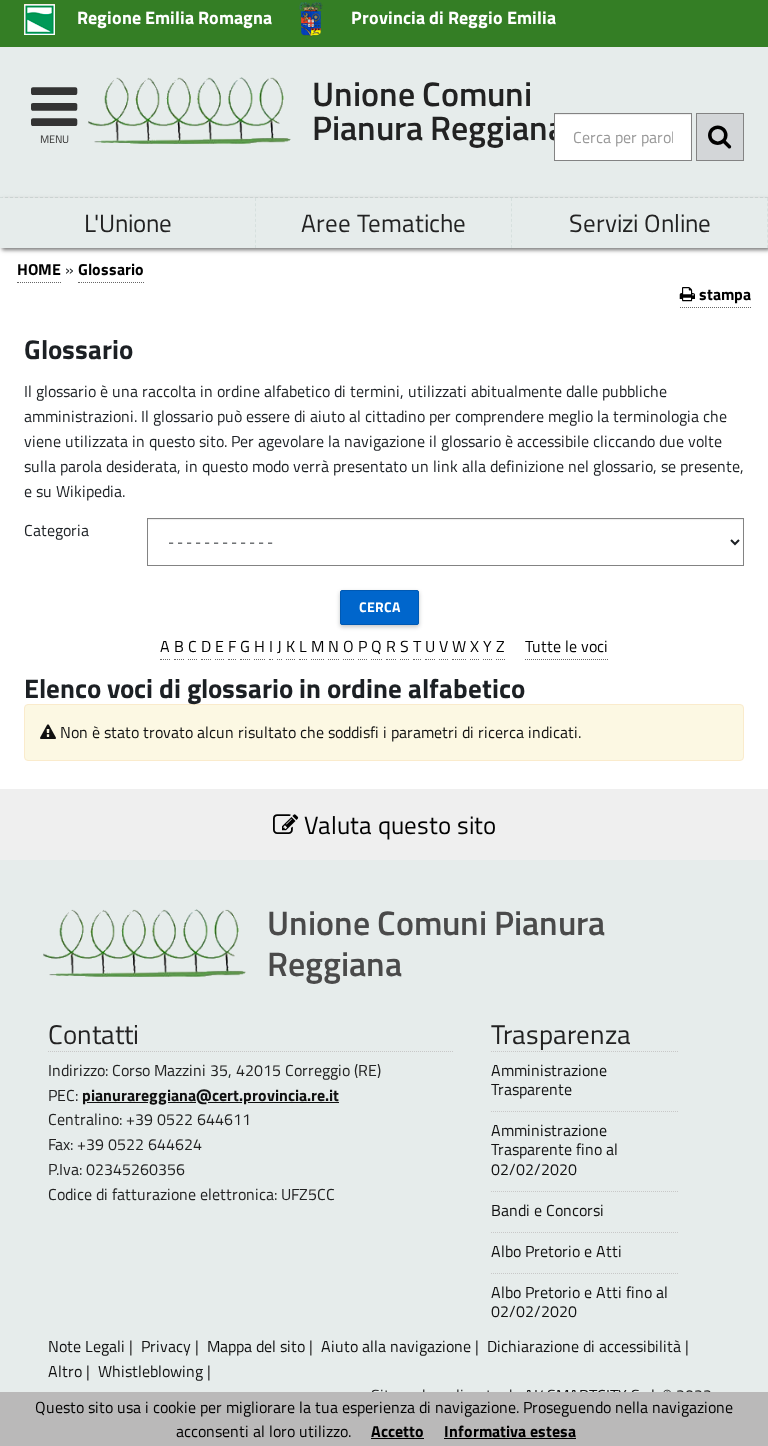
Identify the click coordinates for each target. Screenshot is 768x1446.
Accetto (397, 1431)
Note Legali (86, 1346)
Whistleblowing (150, 1371)
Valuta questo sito (397, 824)
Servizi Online (640, 222)
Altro (65, 1371)
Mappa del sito (256, 1346)
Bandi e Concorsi (547, 1210)
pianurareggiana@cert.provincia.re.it (210, 1095)
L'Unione (128, 222)
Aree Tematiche (383, 222)
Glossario (111, 269)
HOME (39, 269)
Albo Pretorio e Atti (556, 1251)
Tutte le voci (566, 646)
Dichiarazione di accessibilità (584, 1346)
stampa (723, 294)
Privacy (166, 1346)
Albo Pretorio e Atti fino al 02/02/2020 (579, 1302)
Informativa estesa (510, 1431)
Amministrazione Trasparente (549, 1080)
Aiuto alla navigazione (396, 1346)
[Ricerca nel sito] (720, 137)
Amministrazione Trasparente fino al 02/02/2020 (554, 1150)
